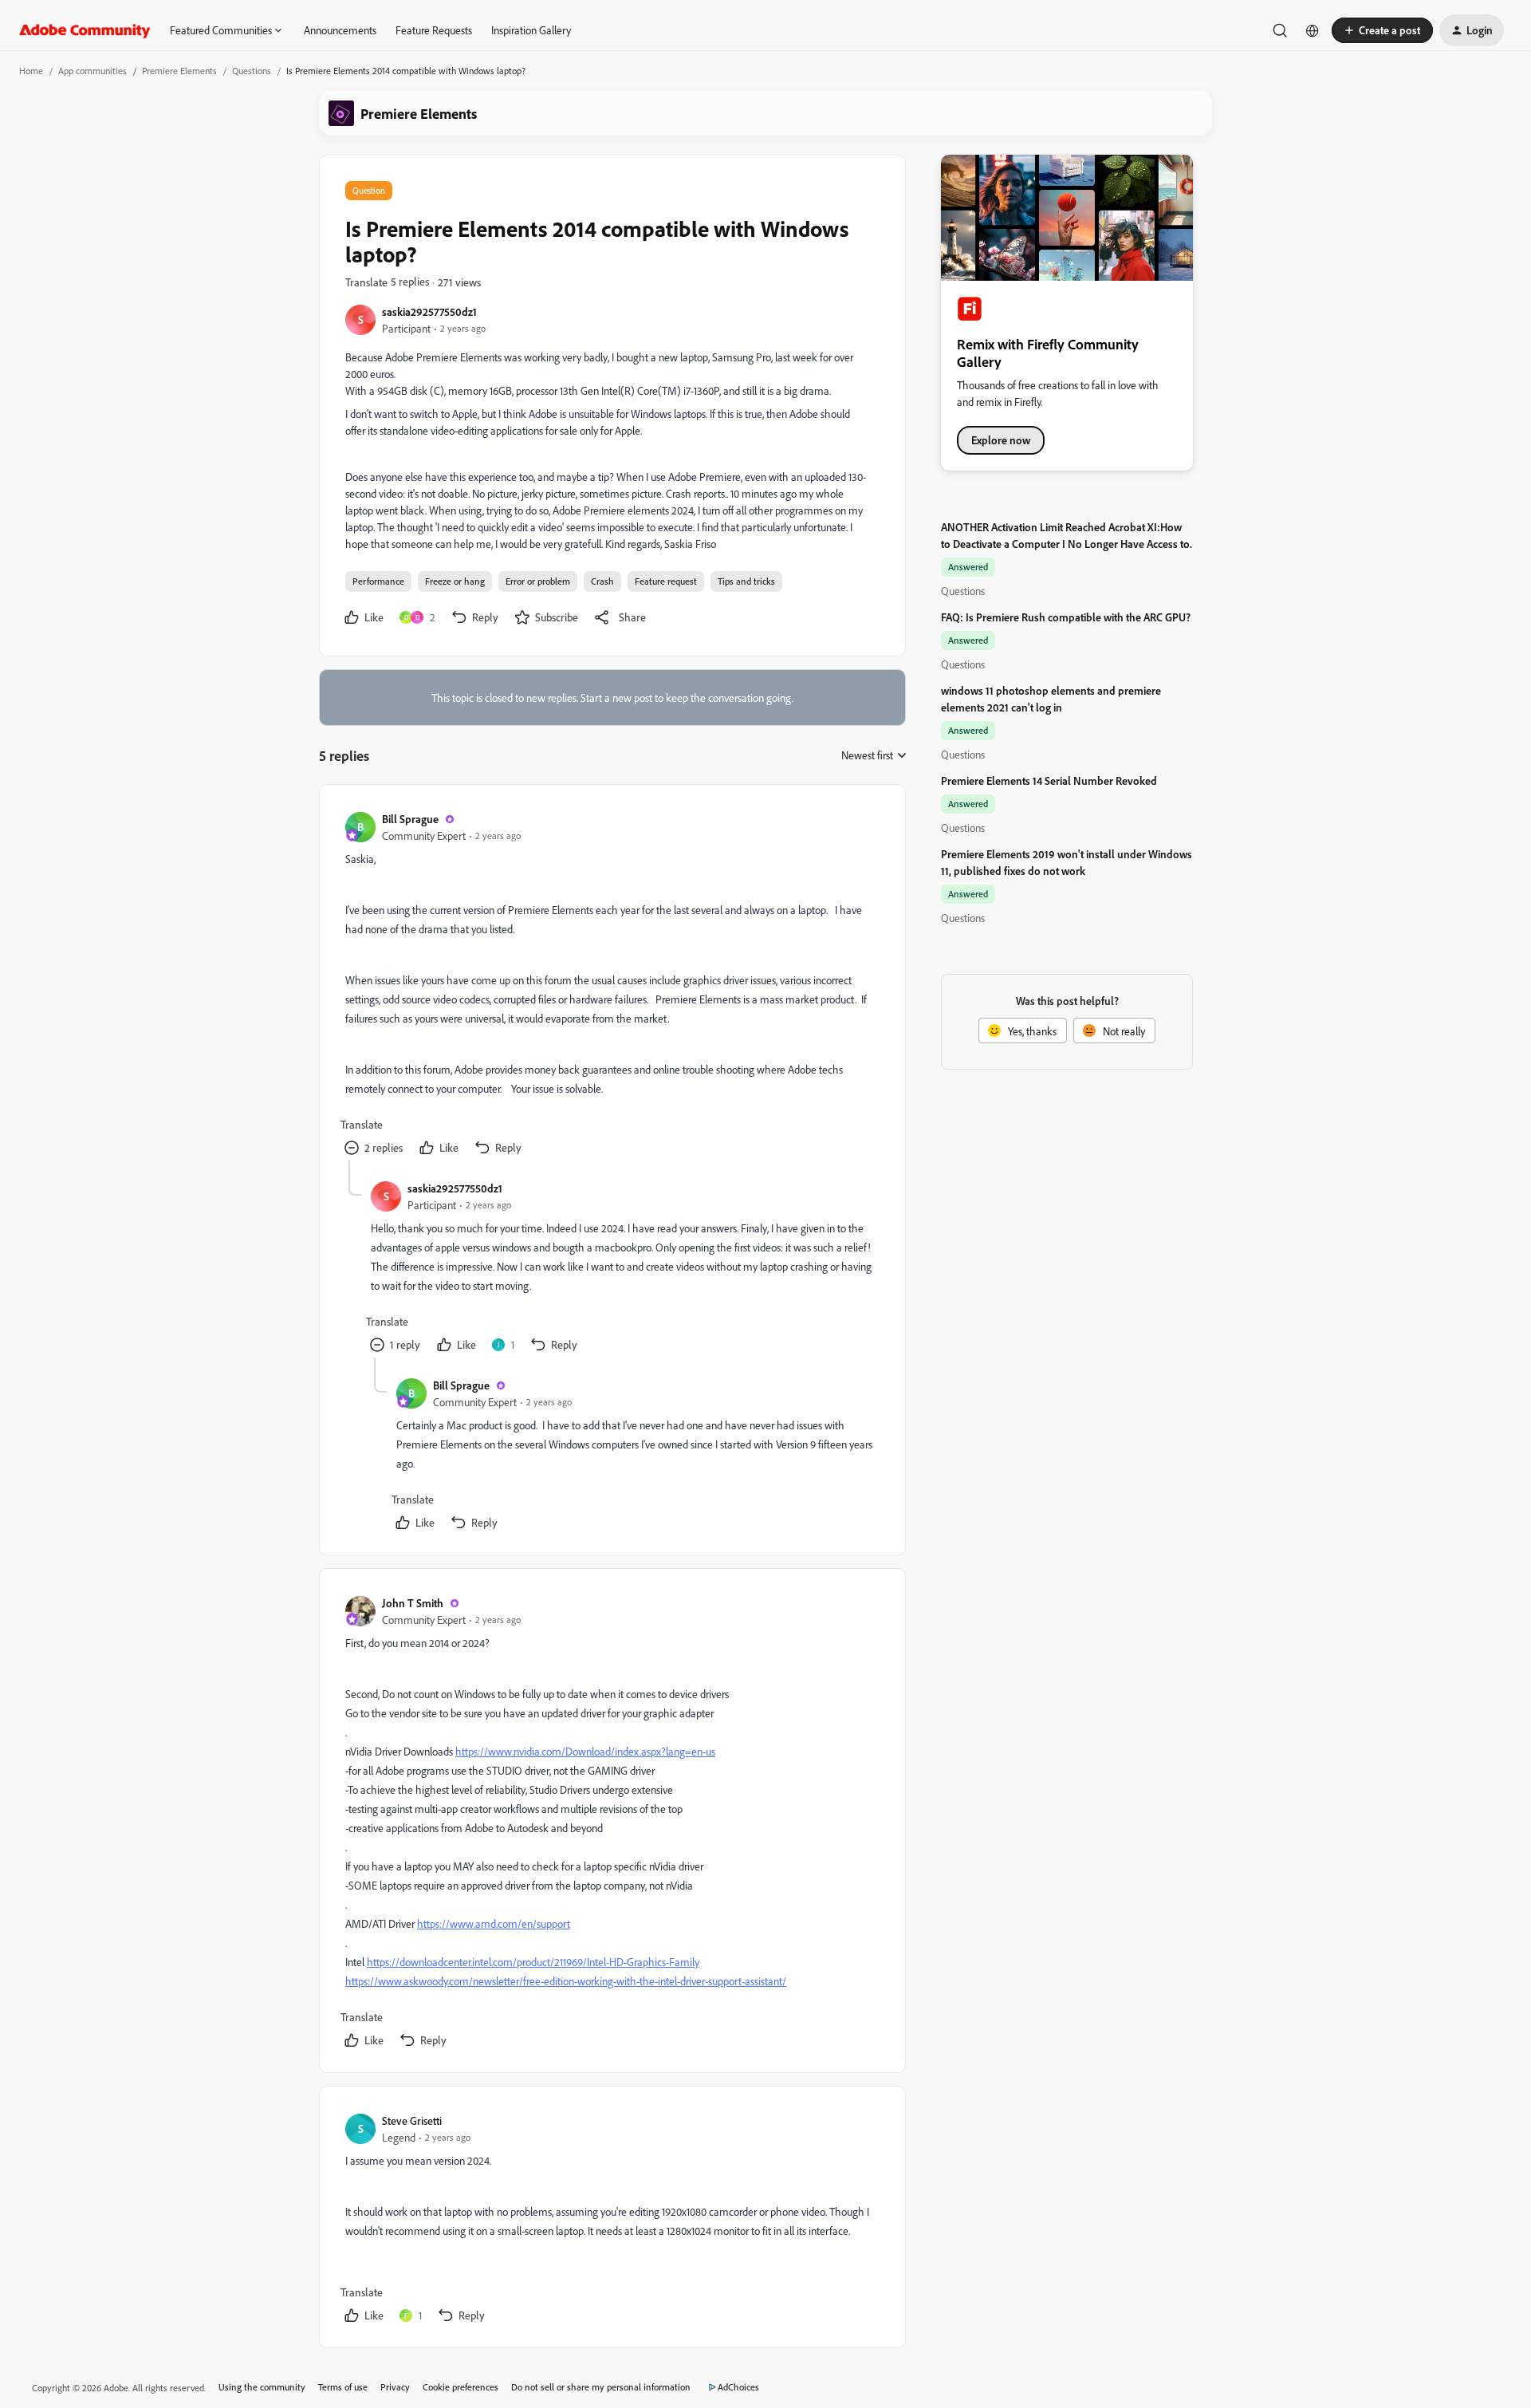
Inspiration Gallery (531, 30)
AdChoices (738, 2387)
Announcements (340, 30)
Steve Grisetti (412, 2120)
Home (31, 71)
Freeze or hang (455, 581)
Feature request (666, 581)
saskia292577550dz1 (429, 311)
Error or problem (538, 581)
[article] (612, 985)
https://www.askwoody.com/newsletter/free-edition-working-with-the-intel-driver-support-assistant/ (566, 1981)
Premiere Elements (179, 71)
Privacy (395, 2387)
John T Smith (413, 1603)
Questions (252, 71)
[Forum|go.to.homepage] (85, 30)
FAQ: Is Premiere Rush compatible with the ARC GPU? (1066, 617)
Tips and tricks (746, 581)
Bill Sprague (410, 819)
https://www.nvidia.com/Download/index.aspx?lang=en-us (585, 1751)
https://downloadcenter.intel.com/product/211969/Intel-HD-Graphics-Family (533, 1962)
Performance (378, 581)
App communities (92, 71)
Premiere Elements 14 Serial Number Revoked (1049, 780)
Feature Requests (434, 30)
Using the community (262, 2387)
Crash (602, 581)
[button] (1382, 30)
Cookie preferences (460, 2387)
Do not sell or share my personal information (601, 2387)
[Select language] (1313, 30)
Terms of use (343, 2387)
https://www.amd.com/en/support (494, 1923)
